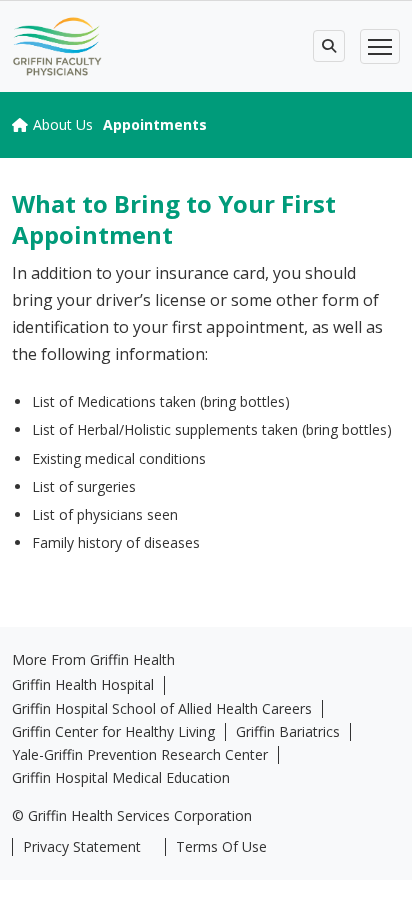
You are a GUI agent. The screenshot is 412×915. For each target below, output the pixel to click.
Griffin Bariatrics (288, 732)
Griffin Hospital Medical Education (121, 778)
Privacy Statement (82, 847)
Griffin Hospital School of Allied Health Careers (162, 709)
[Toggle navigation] (380, 46)
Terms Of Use (221, 847)
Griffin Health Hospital (83, 685)
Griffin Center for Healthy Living (113, 732)
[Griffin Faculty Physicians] (57, 46)
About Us (63, 124)
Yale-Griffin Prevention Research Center (140, 755)
